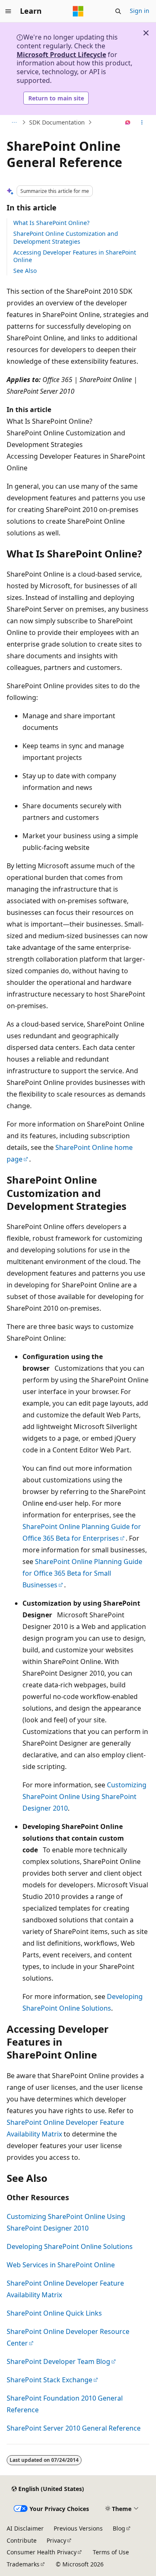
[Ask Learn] (128, 122)
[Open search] (118, 11)
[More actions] (142, 122)
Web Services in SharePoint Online (61, 2265)
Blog (119, 2528)
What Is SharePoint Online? (51, 223)
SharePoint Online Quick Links (54, 2313)
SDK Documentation (57, 122)
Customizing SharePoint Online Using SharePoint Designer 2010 (84, 1796)
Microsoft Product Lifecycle (61, 55)
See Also (25, 271)
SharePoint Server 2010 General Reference (74, 2428)
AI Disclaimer (25, 2528)
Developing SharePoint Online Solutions (70, 2246)
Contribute (22, 2540)
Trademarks (23, 2564)
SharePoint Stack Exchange (50, 2380)
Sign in (140, 11)
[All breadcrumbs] (14, 122)
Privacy (56, 2540)
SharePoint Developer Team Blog (58, 2361)
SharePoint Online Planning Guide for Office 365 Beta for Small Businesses (82, 1573)
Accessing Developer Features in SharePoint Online (75, 256)
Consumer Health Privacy (42, 2552)
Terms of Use (111, 2552)
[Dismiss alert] (146, 33)
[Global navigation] (8, 11)
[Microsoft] (78, 11)
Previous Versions (78, 2528)
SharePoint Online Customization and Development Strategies (66, 237)
